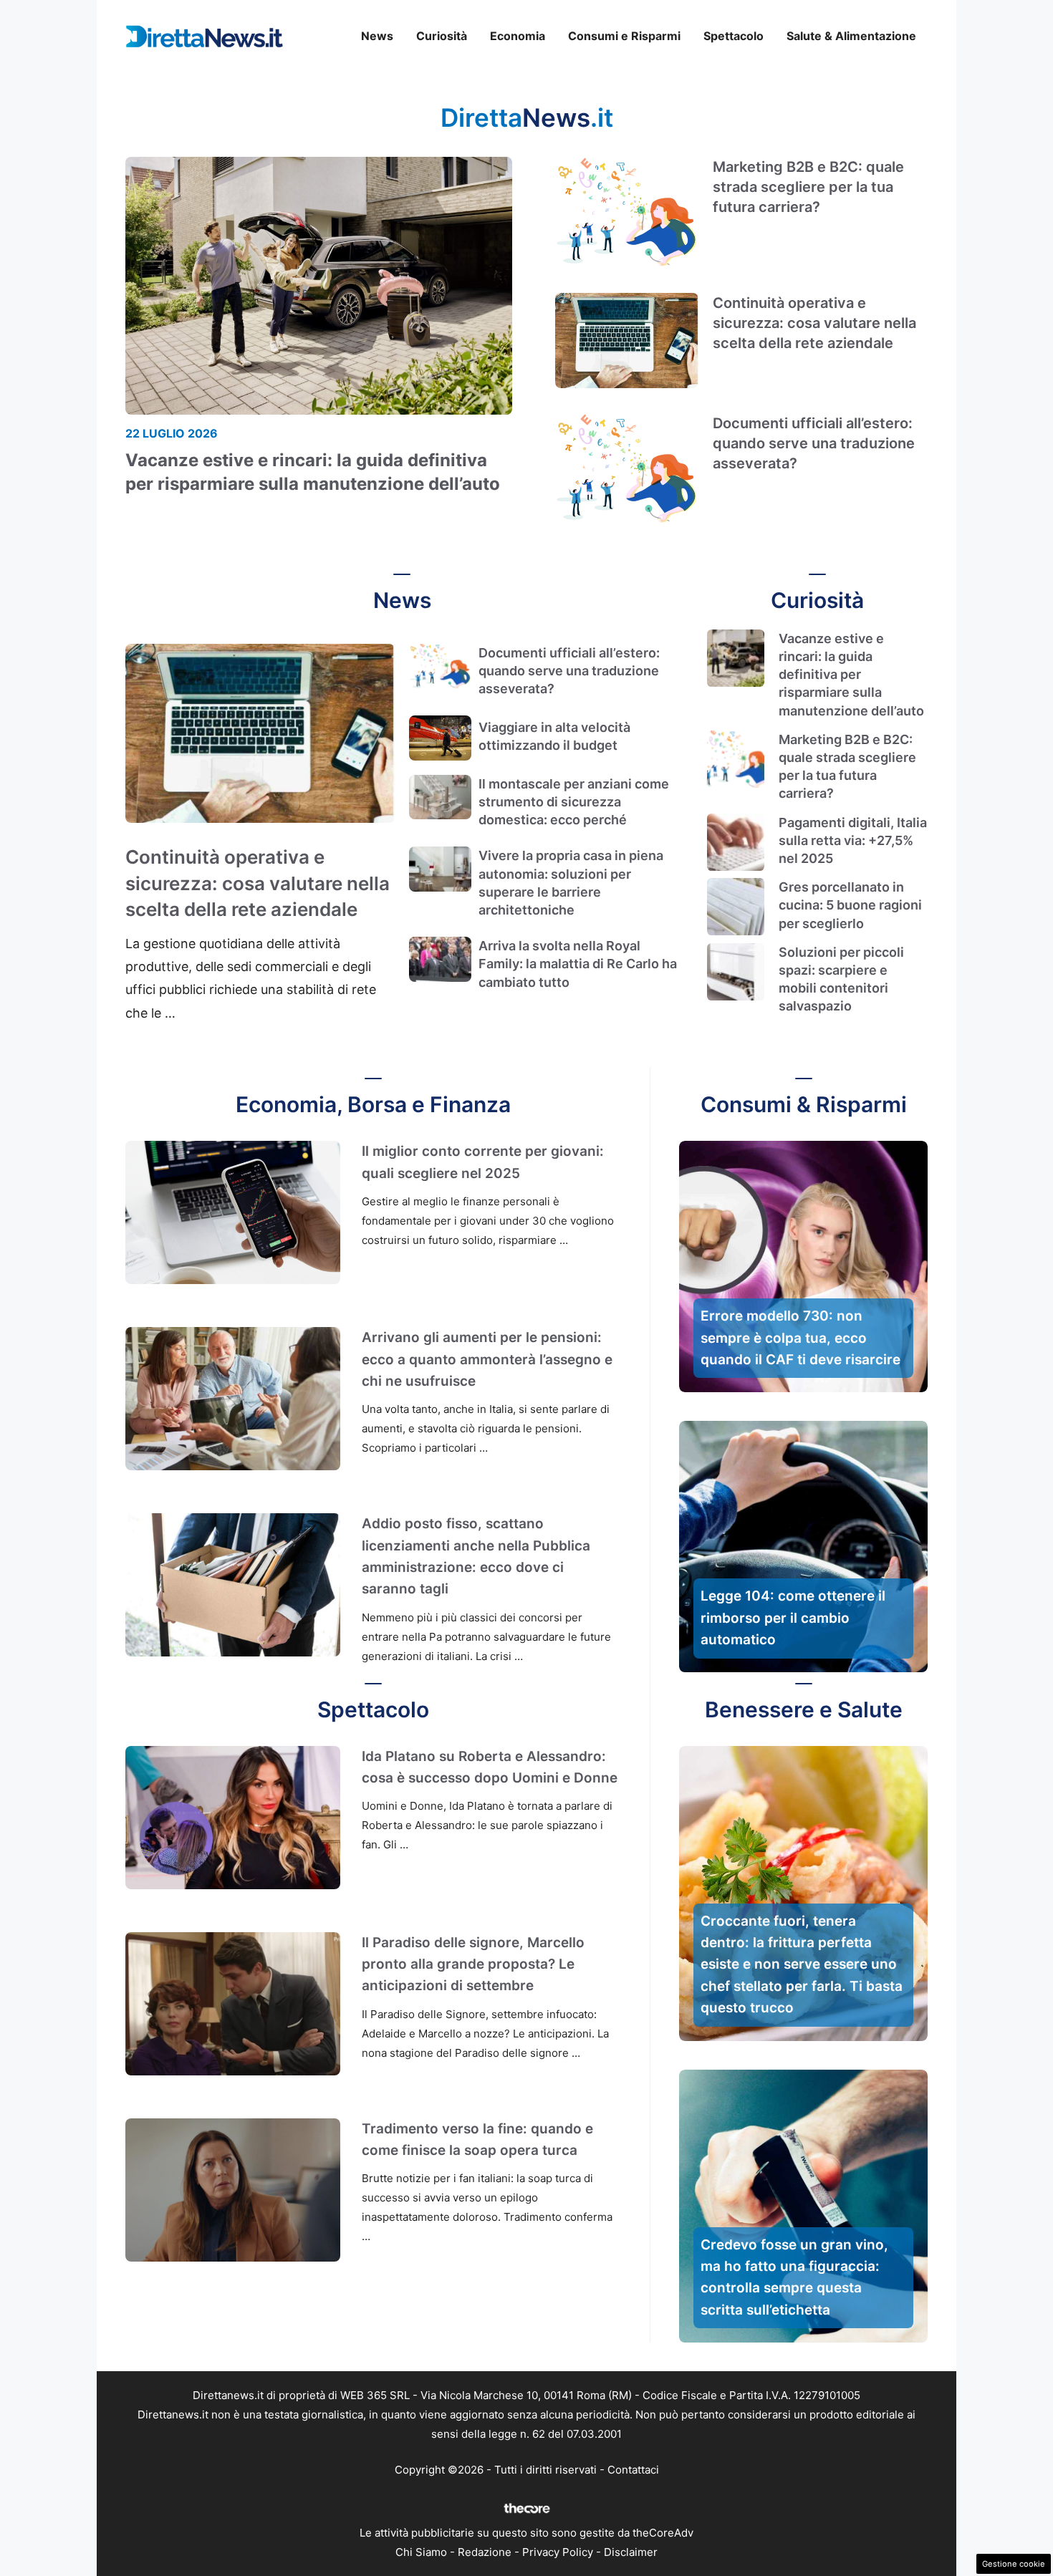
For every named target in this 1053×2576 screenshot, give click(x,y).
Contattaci (633, 2470)
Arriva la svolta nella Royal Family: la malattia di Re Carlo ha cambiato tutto (578, 964)
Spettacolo (734, 36)
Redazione (485, 2552)
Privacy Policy (558, 2552)
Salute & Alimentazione (851, 36)
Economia (518, 36)
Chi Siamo (421, 2552)
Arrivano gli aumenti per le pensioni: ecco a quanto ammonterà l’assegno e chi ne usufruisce (487, 1359)
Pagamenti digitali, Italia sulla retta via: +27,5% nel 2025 (853, 840)
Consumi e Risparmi (624, 36)
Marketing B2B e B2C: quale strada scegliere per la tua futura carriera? (808, 187)
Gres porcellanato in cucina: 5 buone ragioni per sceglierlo (850, 905)
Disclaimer (631, 2552)
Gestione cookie (1014, 2564)
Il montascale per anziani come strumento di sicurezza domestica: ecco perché (574, 802)
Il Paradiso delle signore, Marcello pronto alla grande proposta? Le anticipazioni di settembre (473, 1964)
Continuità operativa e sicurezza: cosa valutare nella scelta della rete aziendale (814, 323)
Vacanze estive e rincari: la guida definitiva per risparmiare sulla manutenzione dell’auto (851, 675)
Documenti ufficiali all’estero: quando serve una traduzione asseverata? (814, 443)
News (377, 36)
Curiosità (442, 36)
